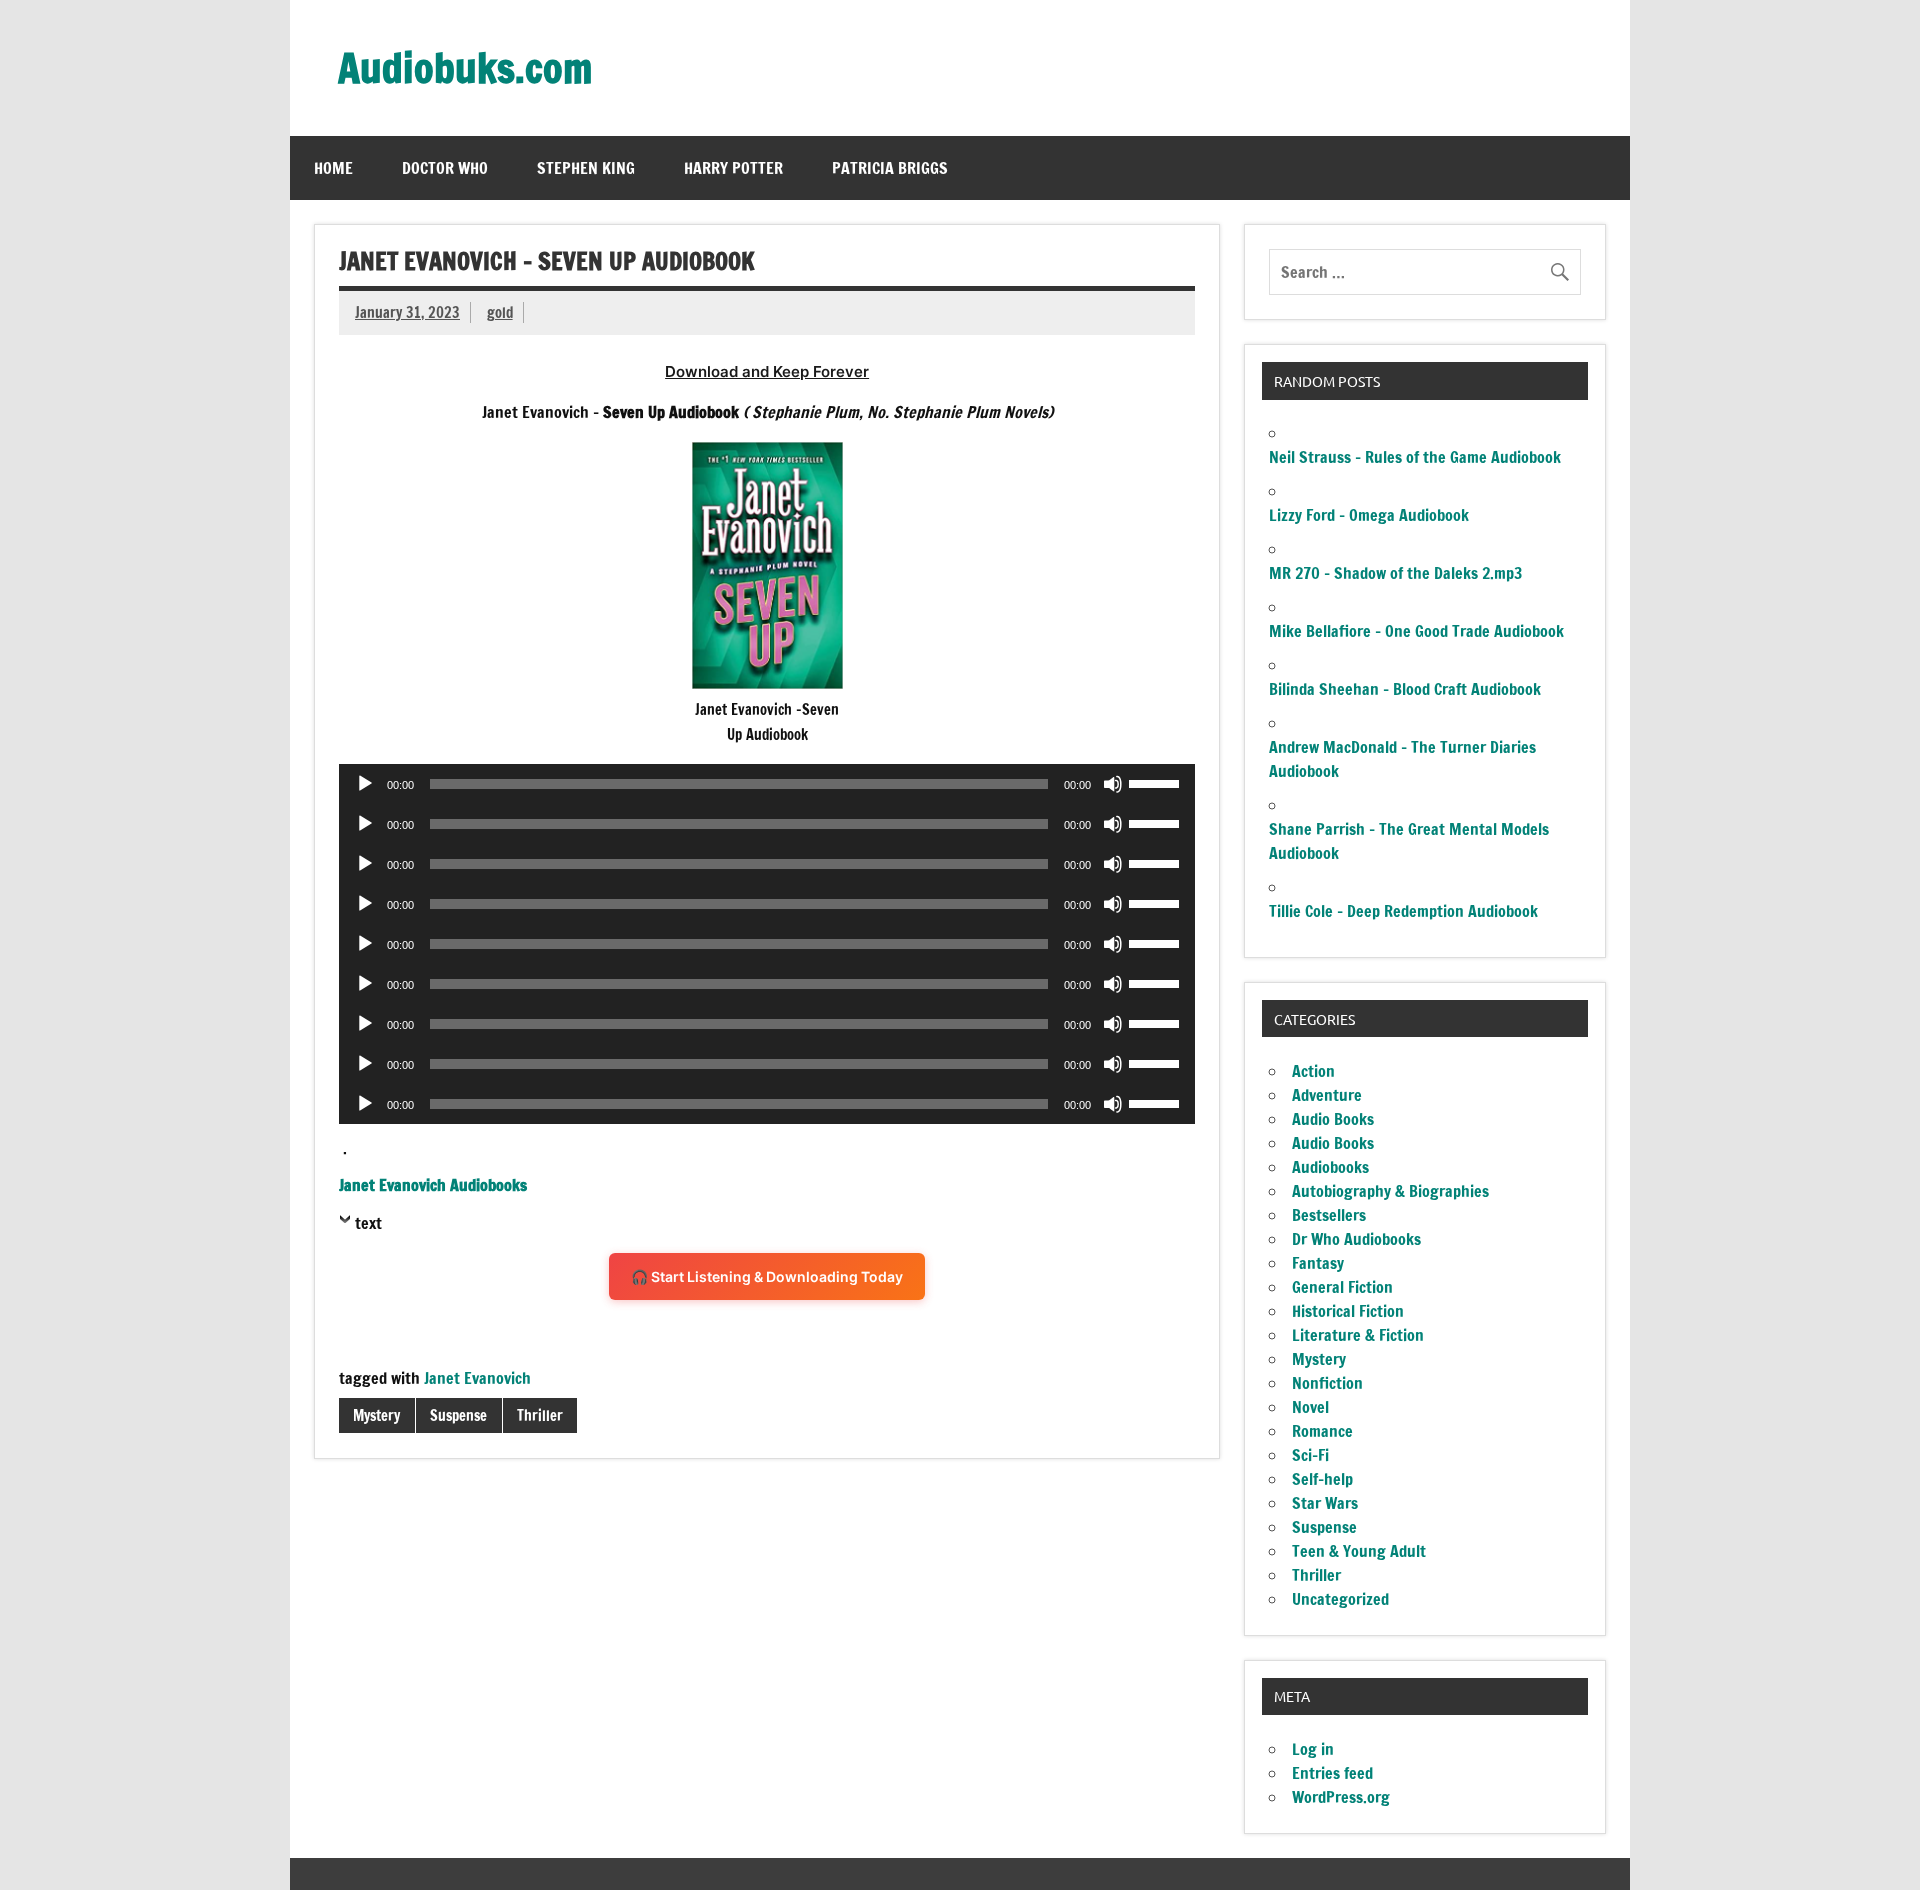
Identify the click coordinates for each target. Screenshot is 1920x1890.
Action (1313, 1071)
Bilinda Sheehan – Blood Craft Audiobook (1405, 689)
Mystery (376, 1415)
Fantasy (1318, 1263)
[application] (767, 784)
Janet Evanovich (477, 1378)
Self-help (1322, 1479)
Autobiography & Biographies (1390, 1191)
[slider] (1157, 782)
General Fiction (1342, 1287)
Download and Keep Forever (767, 371)
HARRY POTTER (733, 168)
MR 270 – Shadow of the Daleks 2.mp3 (1395, 573)
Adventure (1327, 1095)
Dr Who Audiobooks (1356, 1239)
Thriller (540, 1415)
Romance (1322, 1431)
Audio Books (1333, 1119)
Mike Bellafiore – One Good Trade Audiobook (1416, 631)
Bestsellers (1329, 1215)
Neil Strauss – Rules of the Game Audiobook (1415, 457)
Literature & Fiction (1358, 1335)
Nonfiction (1327, 1383)
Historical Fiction (1348, 1311)
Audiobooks (1330, 1167)
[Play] (365, 784)
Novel (1310, 1407)
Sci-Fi (1310, 1455)
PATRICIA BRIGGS (890, 168)
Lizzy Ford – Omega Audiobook (1369, 515)
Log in (1313, 1749)
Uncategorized (1340, 1599)
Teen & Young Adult (1359, 1551)
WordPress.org (1341, 1797)
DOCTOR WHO (445, 168)
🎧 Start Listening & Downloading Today (767, 1276)
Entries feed (1332, 1773)
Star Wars (1325, 1503)
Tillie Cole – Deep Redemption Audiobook (1403, 911)
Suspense (458, 1415)
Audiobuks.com (465, 67)
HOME (333, 168)
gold (500, 312)
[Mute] (1113, 784)
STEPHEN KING (586, 168)
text (368, 1223)
